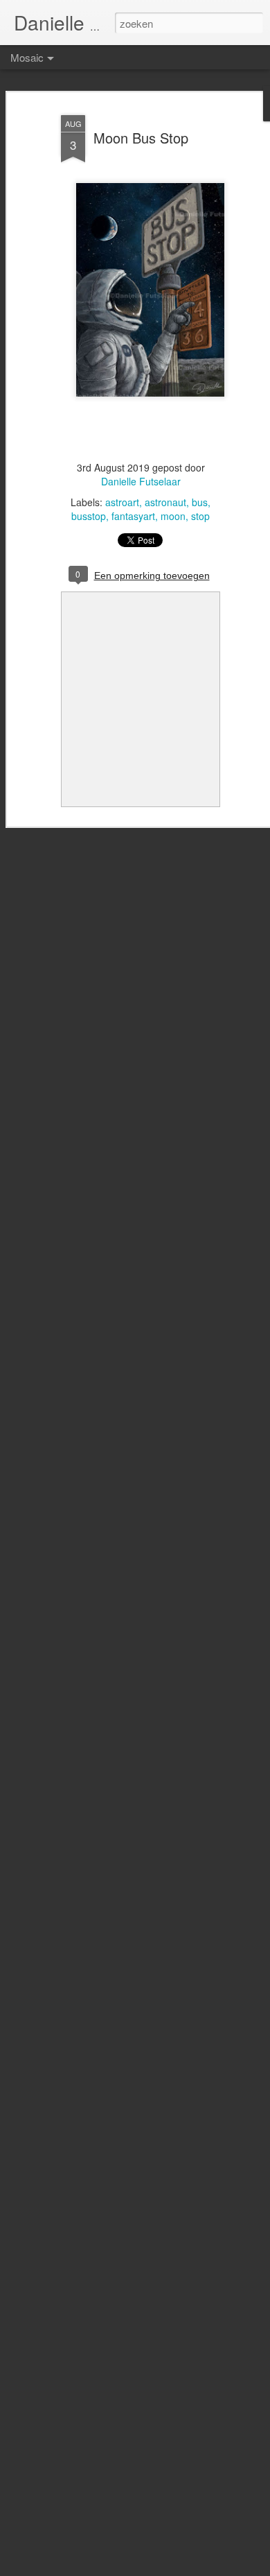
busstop (89, 516)
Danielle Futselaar (141, 481)
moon (173, 516)
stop (200, 516)
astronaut (165, 502)
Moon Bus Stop (141, 138)
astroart (122, 502)
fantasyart (133, 516)
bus (200, 502)
